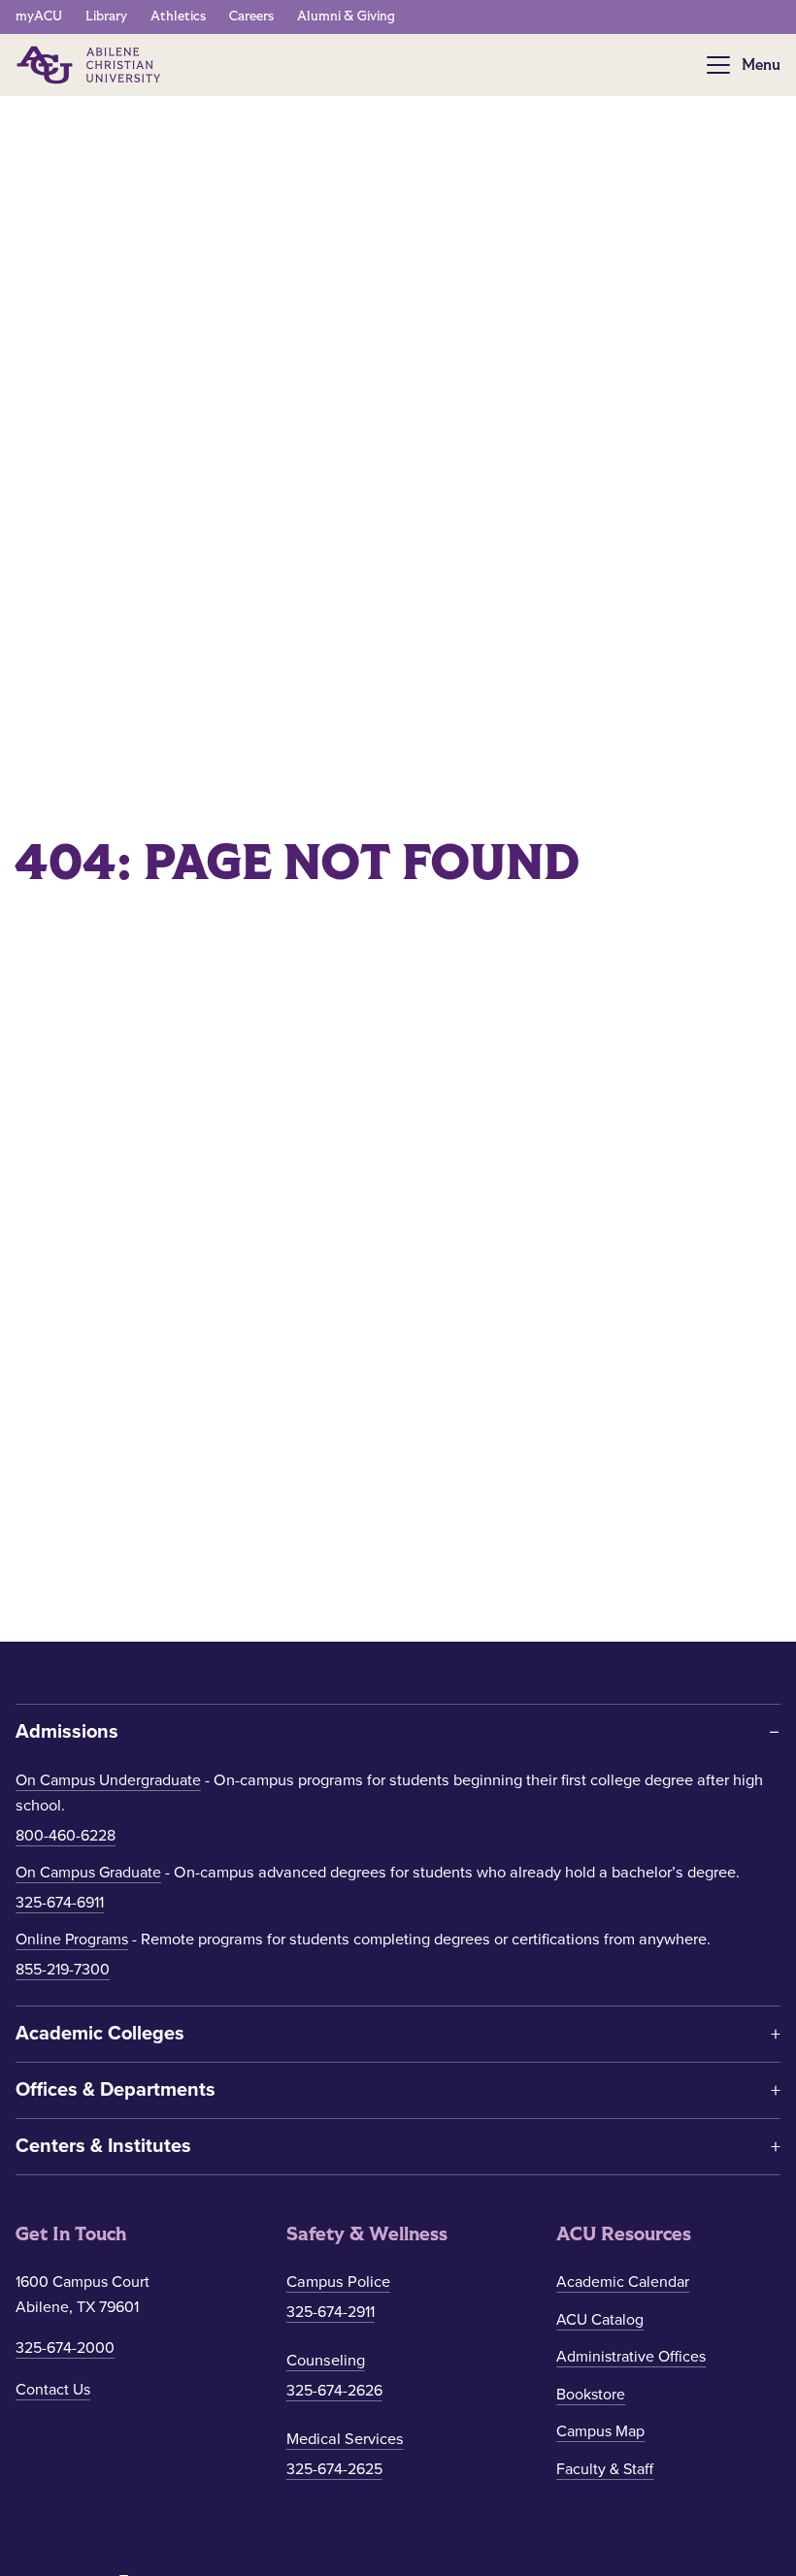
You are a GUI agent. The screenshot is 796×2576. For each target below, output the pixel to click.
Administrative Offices (631, 2357)
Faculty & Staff (605, 2469)
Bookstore (591, 2395)
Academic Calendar (623, 2282)
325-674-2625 (334, 2469)
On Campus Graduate (88, 1873)
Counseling (326, 2361)
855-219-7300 (63, 1970)
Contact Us (53, 2390)
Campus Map (600, 2431)
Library (106, 16)
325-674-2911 (331, 2312)
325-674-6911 (60, 1903)
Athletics (178, 16)
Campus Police (338, 2282)
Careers (251, 16)
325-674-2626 (334, 2391)
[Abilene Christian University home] (90, 65)
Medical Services (345, 2439)
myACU (39, 16)
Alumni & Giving (346, 16)
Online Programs (72, 1940)
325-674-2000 (65, 2348)
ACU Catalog (600, 2320)
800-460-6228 (66, 1836)
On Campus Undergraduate (108, 1780)
